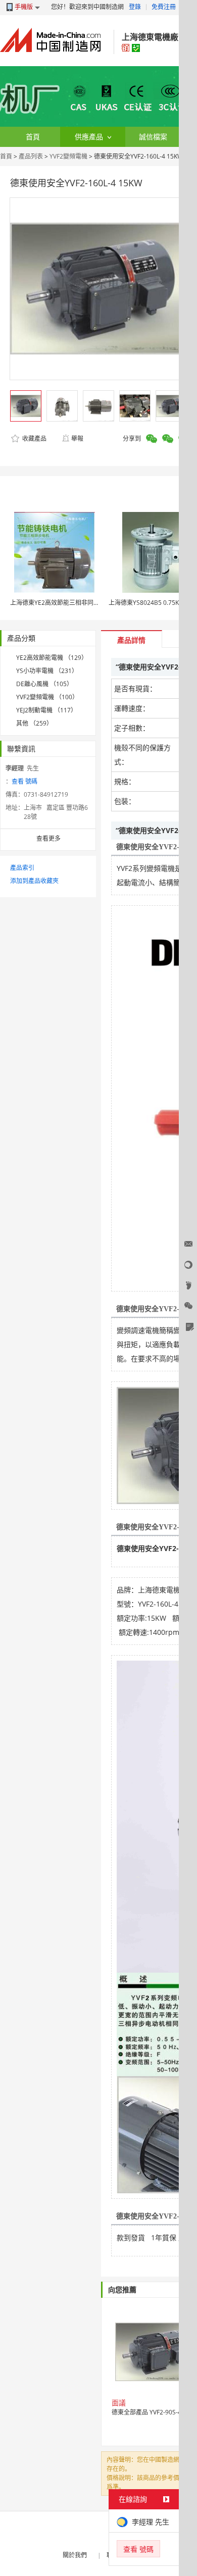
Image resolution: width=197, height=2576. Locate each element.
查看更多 (48, 838)
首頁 (6, 156)
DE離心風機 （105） (44, 684)
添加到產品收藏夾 (34, 881)
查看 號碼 (24, 781)
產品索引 (22, 868)
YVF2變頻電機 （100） (47, 697)
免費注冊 (164, 7)
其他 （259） (34, 723)
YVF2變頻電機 (68, 156)
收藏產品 (34, 439)
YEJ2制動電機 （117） (46, 710)
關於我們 (75, 2555)
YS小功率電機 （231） (47, 671)
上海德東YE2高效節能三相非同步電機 (61, 603)
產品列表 (31, 156)
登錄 (135, 7)
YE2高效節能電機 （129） (52, 658)
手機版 (24, 7)
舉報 (77, 439)
